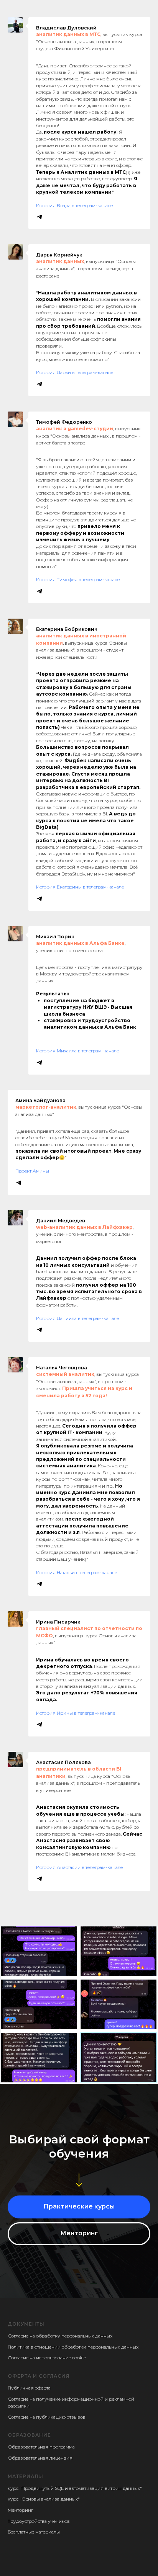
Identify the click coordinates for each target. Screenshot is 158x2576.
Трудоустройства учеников (39, 2521)
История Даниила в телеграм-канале (77, 1318)
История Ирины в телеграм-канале (76, 1713)
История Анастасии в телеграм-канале (79, 1867)
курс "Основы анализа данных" (44, 2499)
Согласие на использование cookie (47, 2358)
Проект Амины (32, 1171)
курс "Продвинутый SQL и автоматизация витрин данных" (75, 2488)
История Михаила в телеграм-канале (77, 1051)
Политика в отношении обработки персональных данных (73, 2347)
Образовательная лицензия (40, 2458)
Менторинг (20, 2510)
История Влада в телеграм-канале (74, 205)
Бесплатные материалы (34, 2532)
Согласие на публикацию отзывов (47, 2417)
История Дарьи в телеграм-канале (75, 372)
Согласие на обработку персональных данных (60, 2336)
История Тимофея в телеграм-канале (78, 579)
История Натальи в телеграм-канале (77, 1572)
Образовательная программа (41, 2447)
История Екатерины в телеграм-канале (80, 887)
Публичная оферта (29, 2388)
